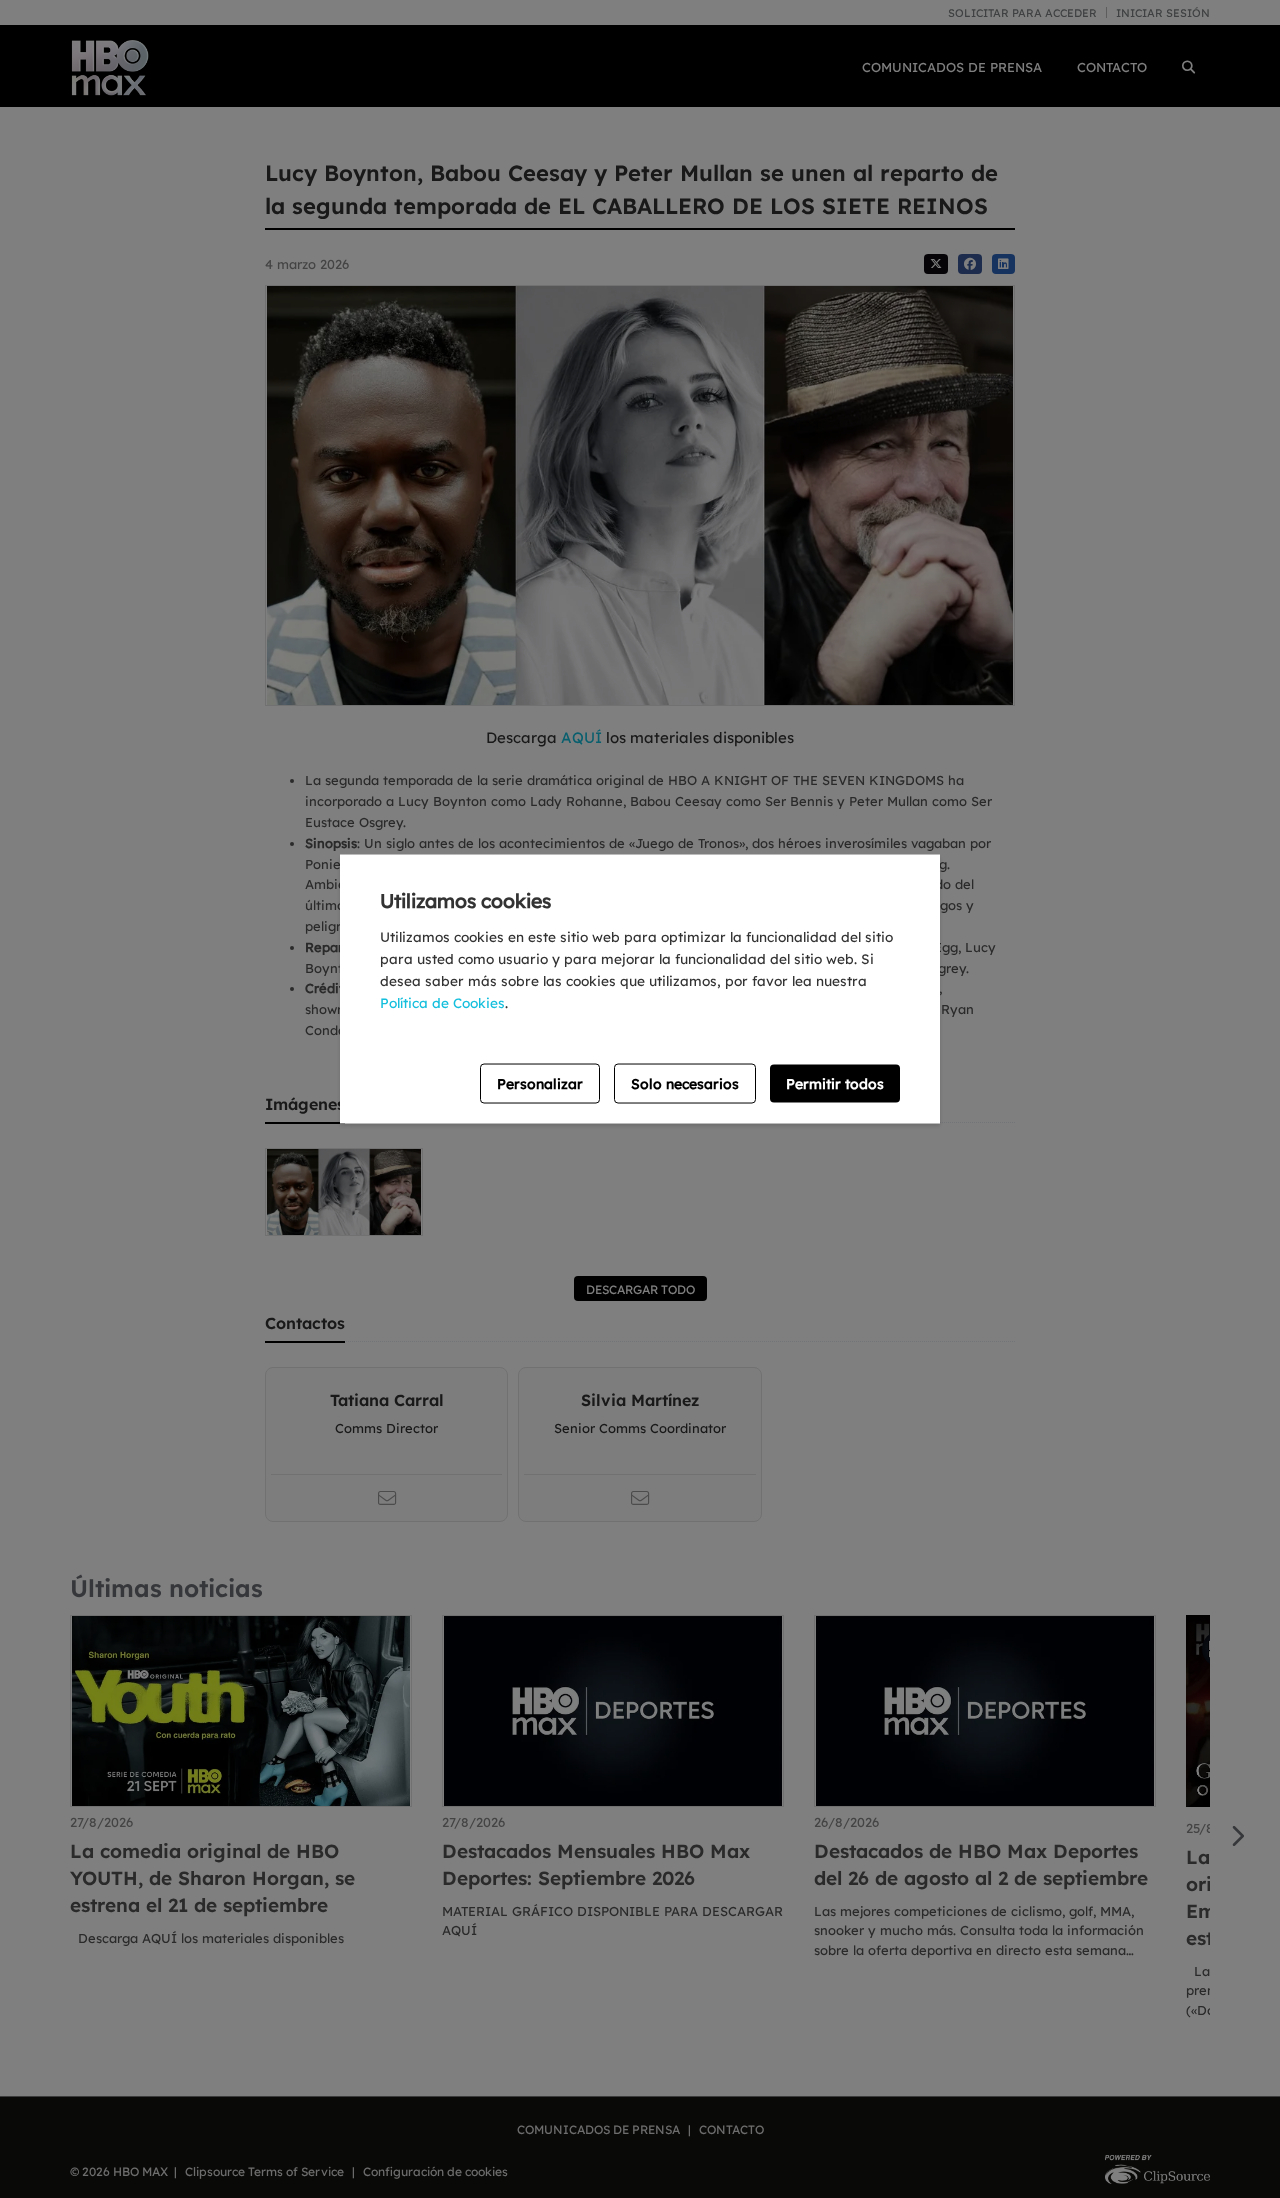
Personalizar (540, 1083)
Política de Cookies (442, 1001)
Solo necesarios (685, 1083)
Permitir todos (835, 1083)
